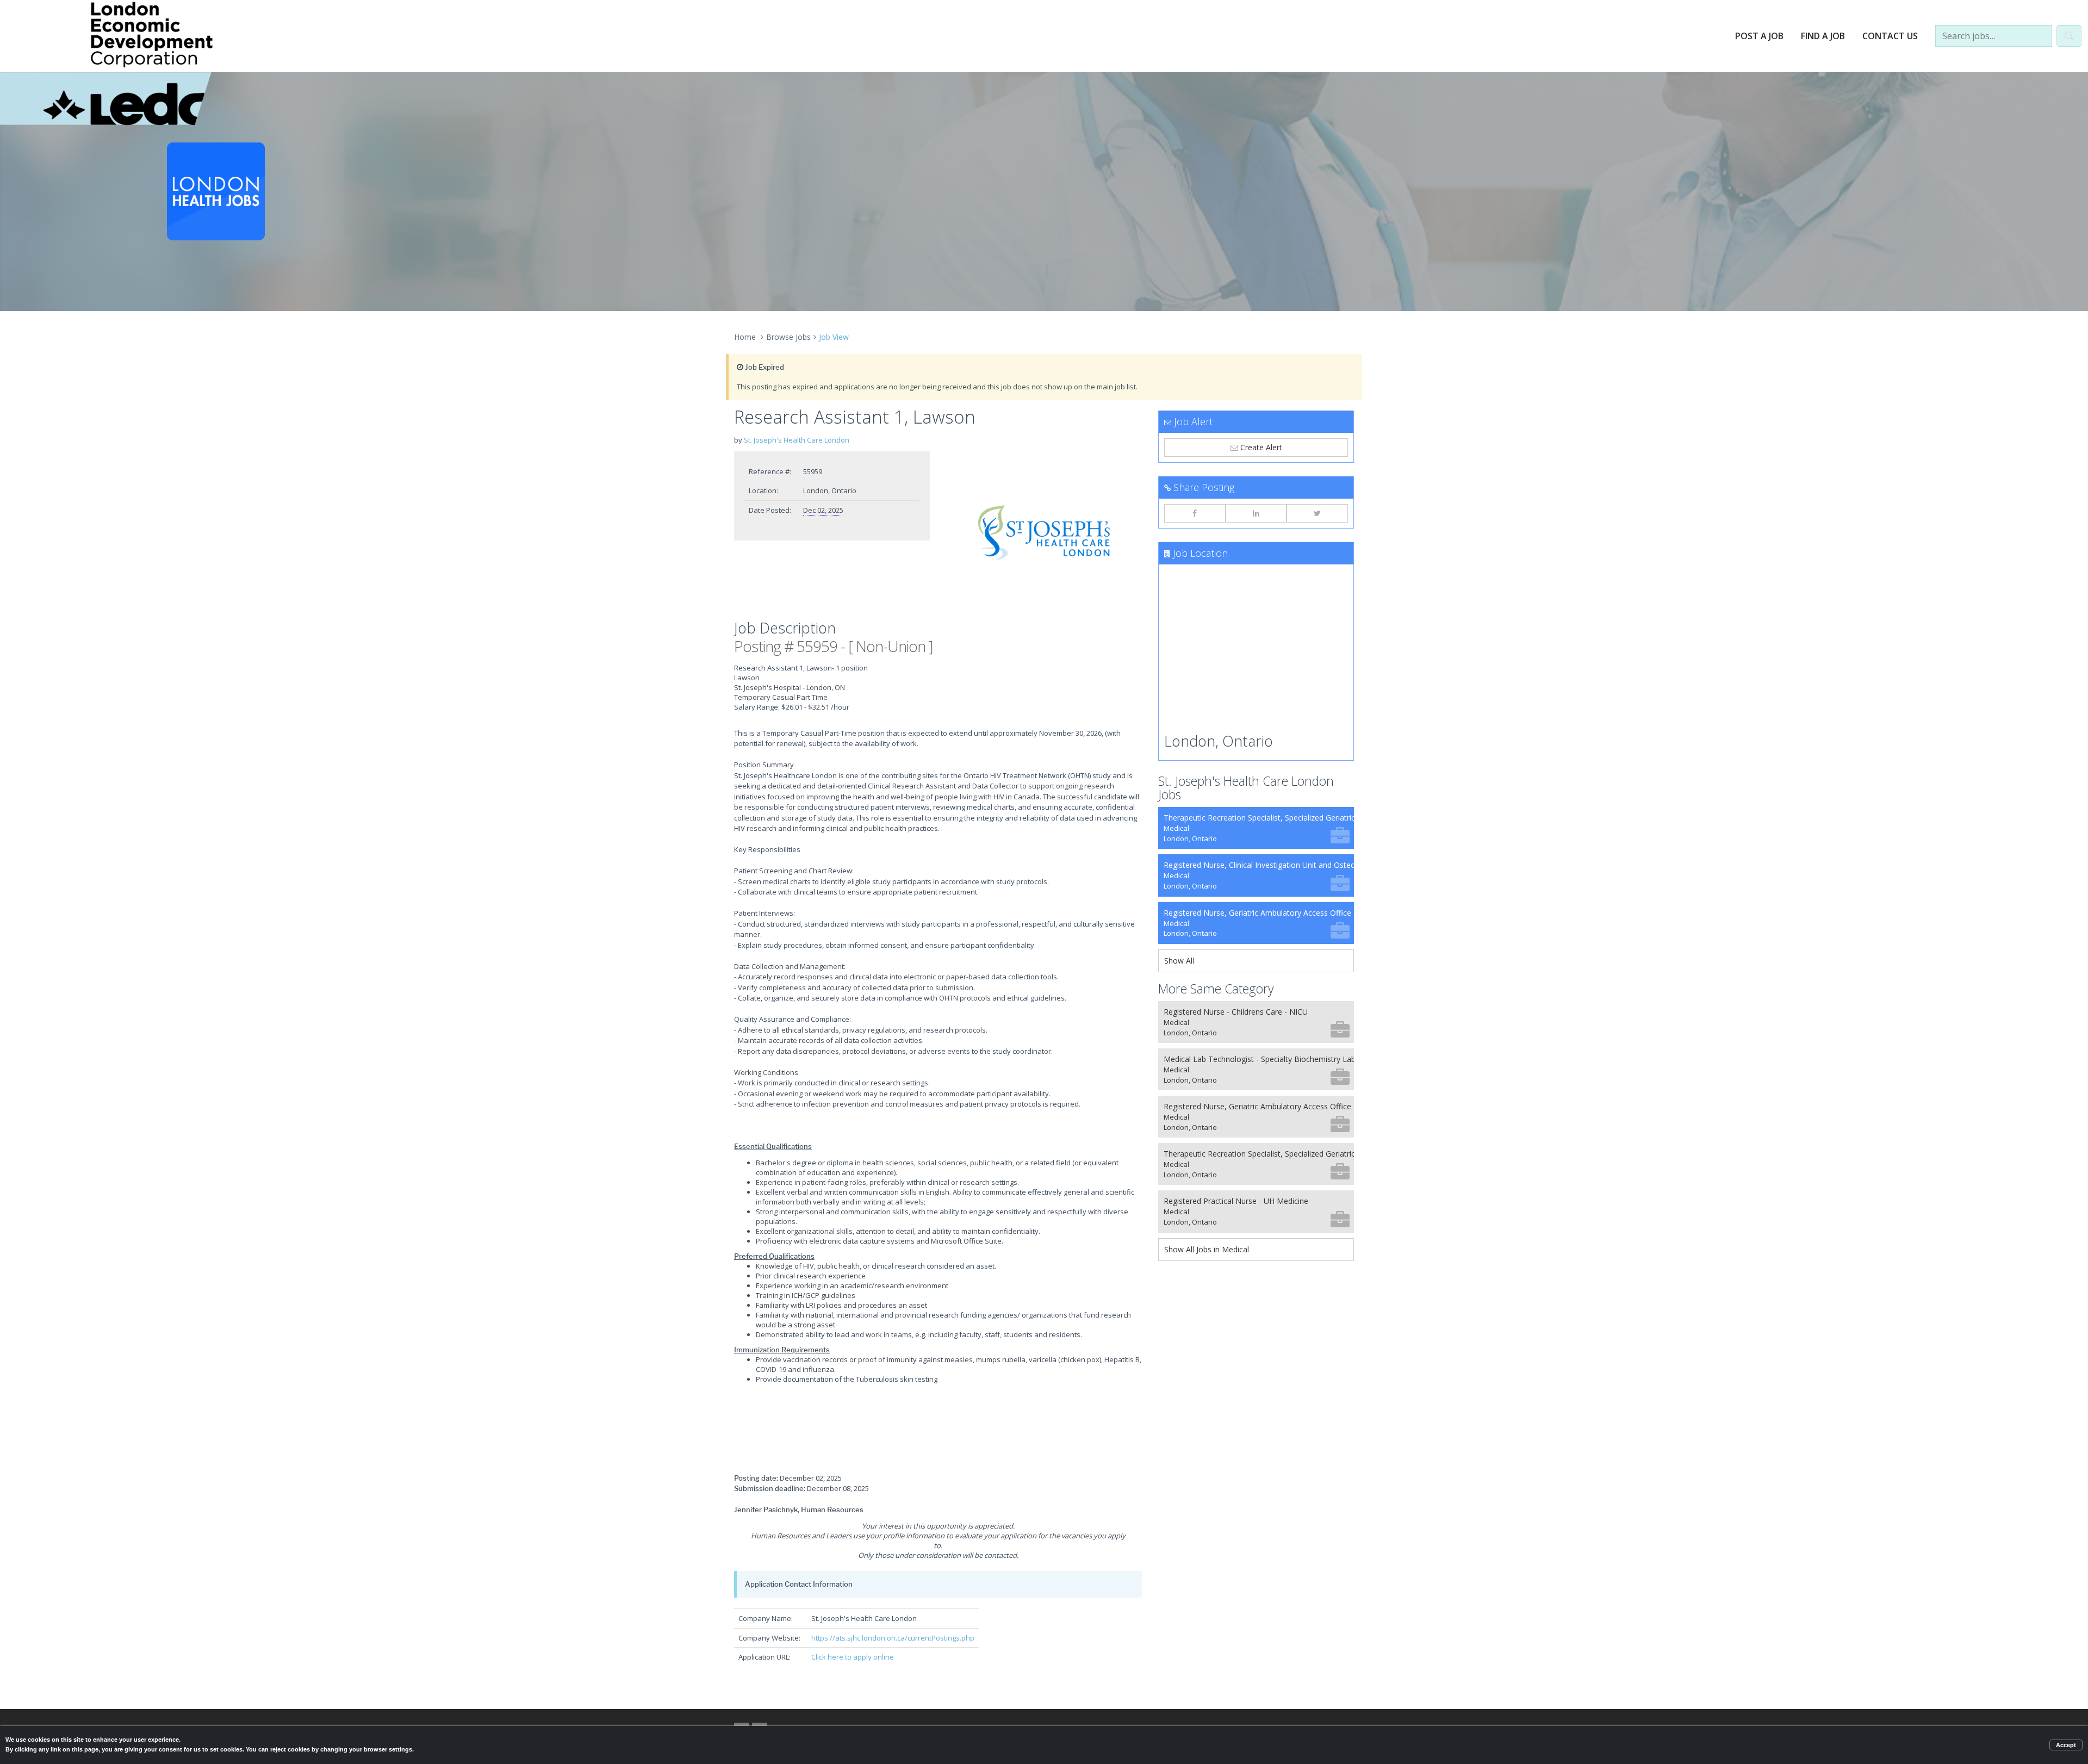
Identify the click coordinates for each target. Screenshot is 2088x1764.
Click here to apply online (853, 1657)
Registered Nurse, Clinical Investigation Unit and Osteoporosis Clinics (1259, 875)
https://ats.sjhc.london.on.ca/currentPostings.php (893, 1638)
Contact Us (1890, 36)
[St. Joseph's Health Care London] (1044, 533)
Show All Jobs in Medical (1207, 1249)
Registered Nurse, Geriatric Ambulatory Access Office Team (1259, 923)
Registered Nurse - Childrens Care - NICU (1236, 1022)
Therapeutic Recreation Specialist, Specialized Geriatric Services (1259, 828)
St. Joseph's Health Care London (797, 440)
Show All (1179, 961)
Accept (2066, 1745)
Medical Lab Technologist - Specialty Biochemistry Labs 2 (1259, 1069)
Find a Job (1823, 36)
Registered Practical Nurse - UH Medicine (1236, 1211)
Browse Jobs (788, 337)
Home (745, 337)
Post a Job (1759, 36)
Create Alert (1260, 447)
